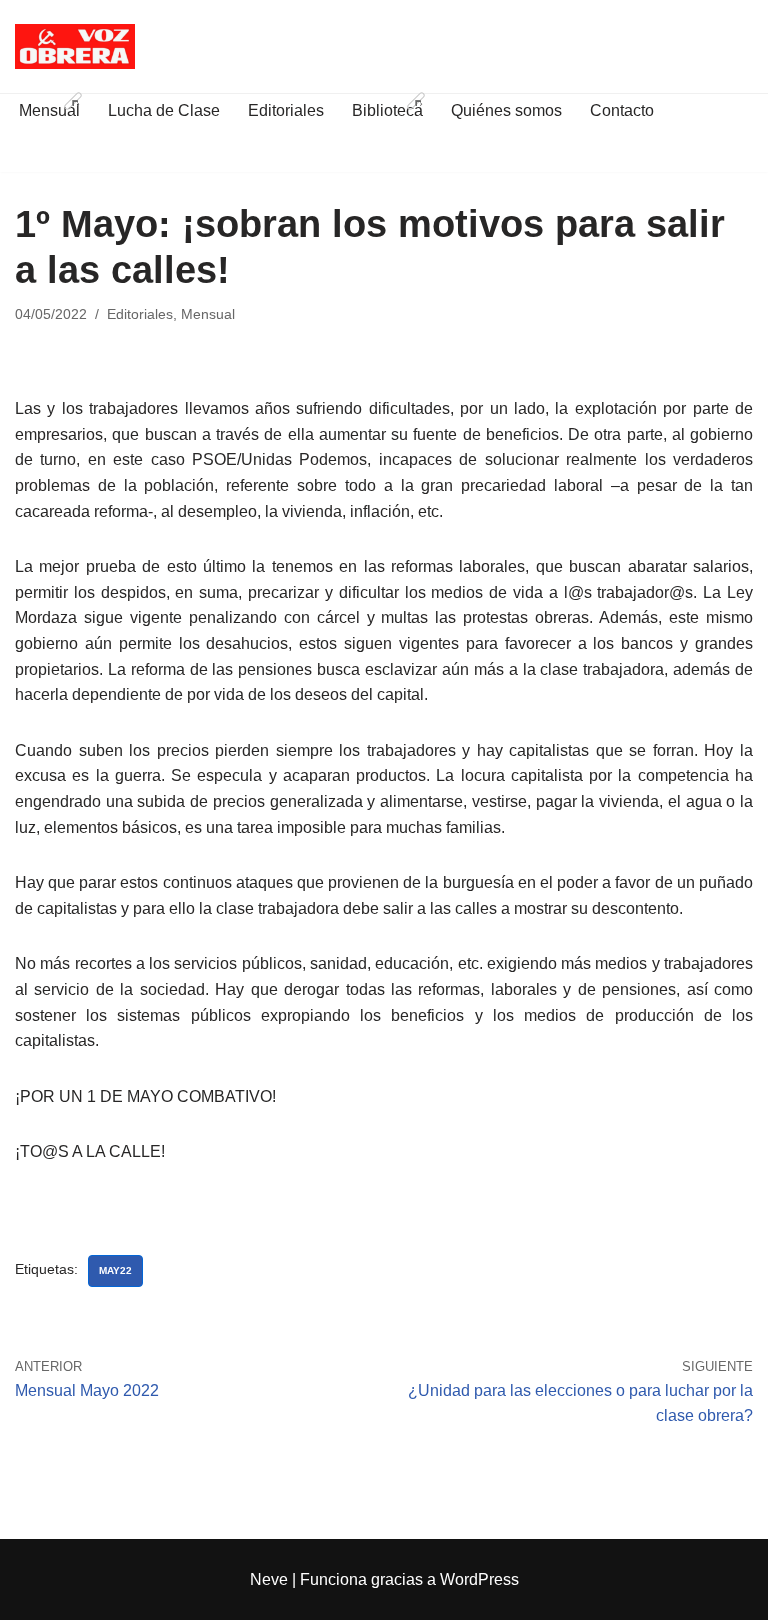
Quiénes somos (506, 110)
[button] (73, 101)
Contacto (622, 110)
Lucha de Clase (164, 110)
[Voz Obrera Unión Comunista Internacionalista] (75, 46)
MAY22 (115, 1270)
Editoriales (286, 110)
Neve (269, 1579)
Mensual (208, 314)
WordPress (479, 1579)
